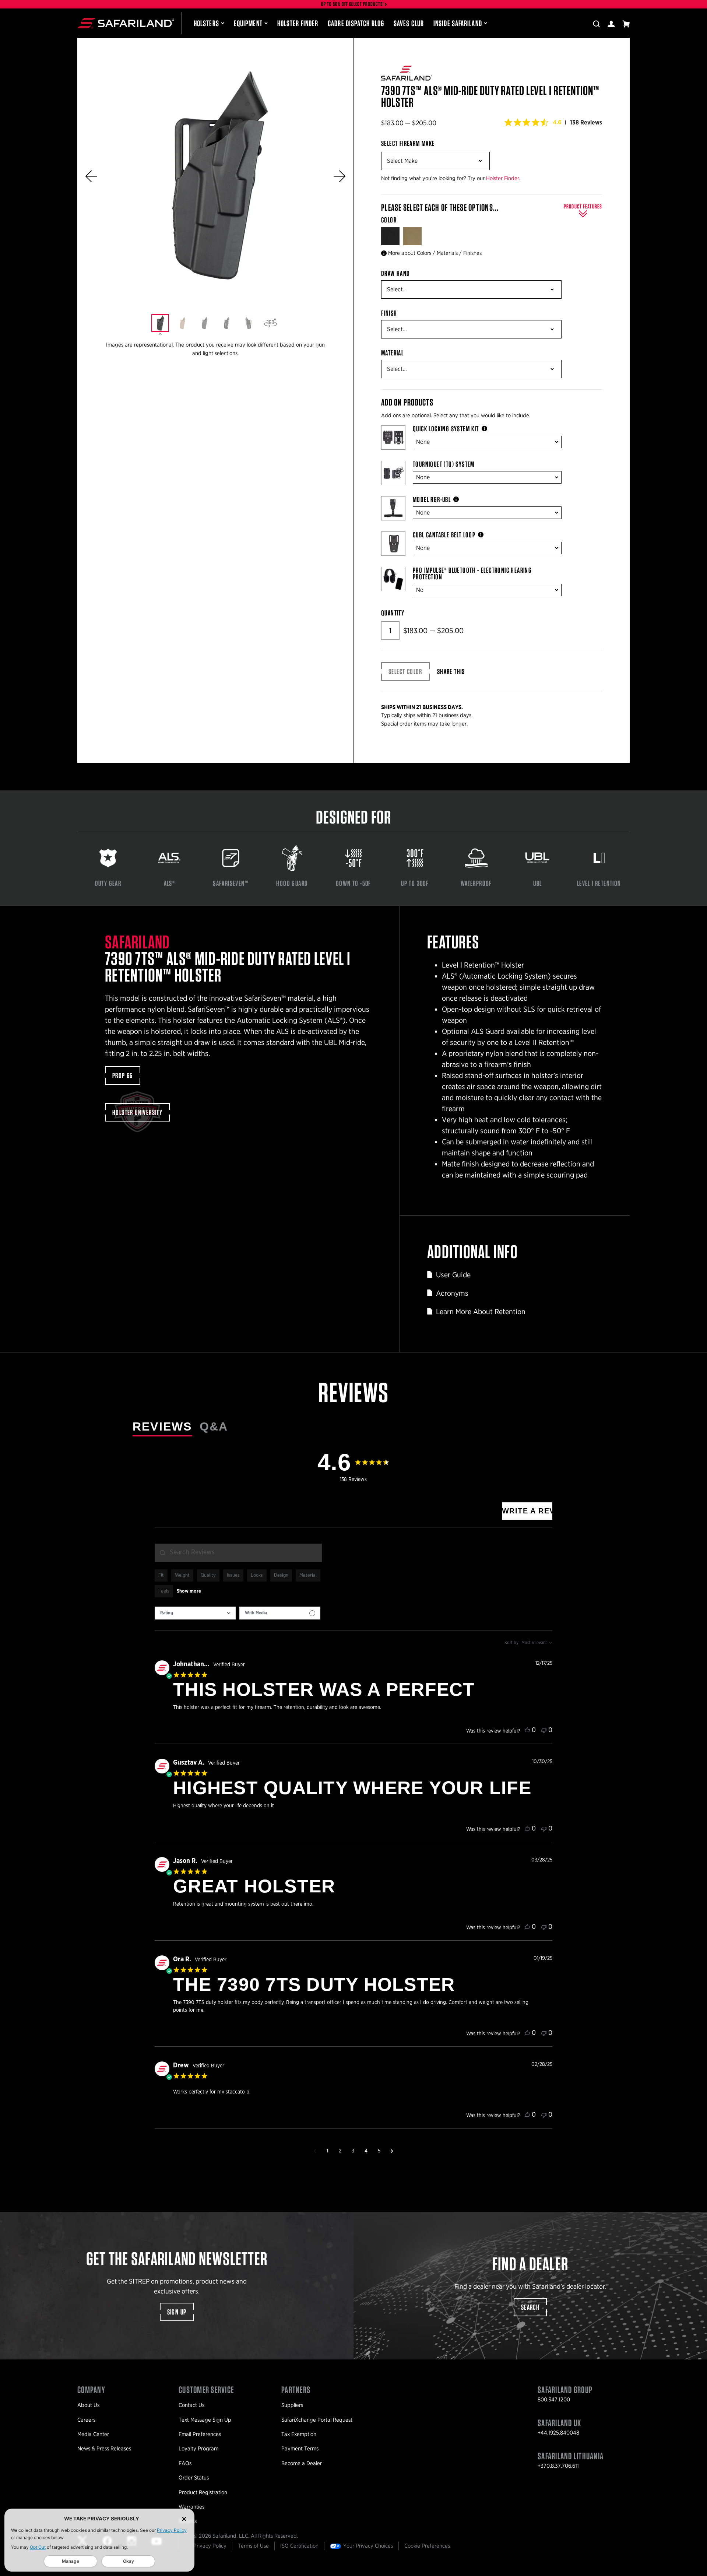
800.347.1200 (554, 2400)
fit (161, 1575)
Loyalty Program (198, 2449)
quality (208, 1575)
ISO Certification (299, 2546)
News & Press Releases (104, 2449)
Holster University (137, 1112)
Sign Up (177, 2312)
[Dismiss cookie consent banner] (184, 2519)
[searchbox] (238, 1553)
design (281, 1575)
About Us (88, 2405)
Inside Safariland (458, 23)
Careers (86, 2420)
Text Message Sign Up (205, 2420)
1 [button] (328, 2151)
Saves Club (409, 23)
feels (164, 1591)
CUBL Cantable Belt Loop (444, 535)
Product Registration (203, 2492)
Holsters (206, 23)
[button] (91, 176)
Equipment (248, 23)
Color (390, 220)
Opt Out (38, 2547)
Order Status (194, 2478)
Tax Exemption (299, 2434)
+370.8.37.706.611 (558, 2466)
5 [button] (379, 2151)
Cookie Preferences (427, 2546)
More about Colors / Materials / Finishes (435, 253)
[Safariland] (126, 23)
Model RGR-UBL (432, 499)
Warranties (191, 2507)
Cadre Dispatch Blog (356, 23)
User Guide (453, 1275)
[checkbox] (280, 1613)
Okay (129, 2561)
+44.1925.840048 (558, 2433)
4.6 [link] (557, 122)
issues (233, 1575)
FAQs (185, 2463)
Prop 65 (123, 1075)
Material (392, 353)
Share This (451, 671)
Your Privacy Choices (368, 2546)
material (308, 1575)
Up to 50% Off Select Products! (353, 4)
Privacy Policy (172, 2530)
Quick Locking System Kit (446, 429)
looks (257, 1575)
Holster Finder (298, 23)
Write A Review (527, 1511)
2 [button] (340, 2151)
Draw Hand (396, 273)
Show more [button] (189, 1591)
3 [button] (353, 2151)
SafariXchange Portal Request (317, 2420)
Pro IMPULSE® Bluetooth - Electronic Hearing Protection (472, 573)
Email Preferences (200, 2434)
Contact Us (191, 2405)
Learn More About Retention (481, 1312)
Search (530, 2307)
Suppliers (292, 2405)
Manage (71, 2561)
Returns (188, 2521)
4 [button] (366, 2151)
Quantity (393, 613)
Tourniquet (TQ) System (444, 464)
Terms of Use (253, 2546)
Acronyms (452, 1293)
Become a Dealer (302, 2463)
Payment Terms (300, 2449)
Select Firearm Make (408, 143)
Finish (389, 313)
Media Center (93, 2434)
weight (182, 1575)
